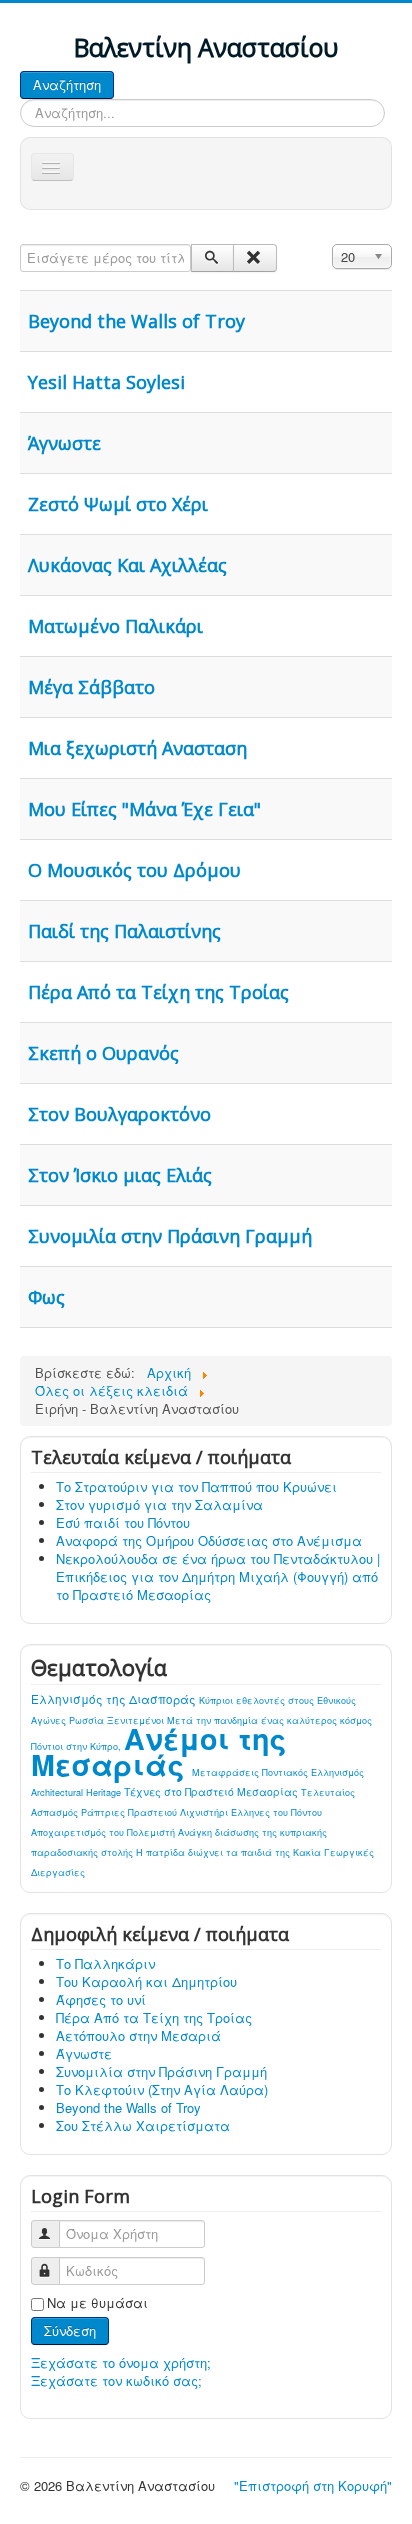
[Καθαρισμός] (254, 258)
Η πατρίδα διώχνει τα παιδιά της (214, 1852)
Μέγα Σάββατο (91, 687)
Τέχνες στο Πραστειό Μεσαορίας (212, 1791)
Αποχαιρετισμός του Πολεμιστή (104, 1832)
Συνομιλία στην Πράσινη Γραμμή (170, 1236)
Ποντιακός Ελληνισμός (313, 1772)
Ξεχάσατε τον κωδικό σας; (116, 2380)
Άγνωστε (64, 443)
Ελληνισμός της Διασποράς (115, 1699)
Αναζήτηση (67, 84)
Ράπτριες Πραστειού (130, 1812)
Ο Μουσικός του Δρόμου (134, 870)
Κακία (308, 1852)
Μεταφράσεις (227, 1772)
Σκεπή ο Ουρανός (103, 1053)
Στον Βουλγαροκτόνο (119, 1114)
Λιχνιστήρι (205, 1812)
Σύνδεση (70, 2330)
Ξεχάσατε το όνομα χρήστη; (121, 2362)
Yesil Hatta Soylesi (106, 382)
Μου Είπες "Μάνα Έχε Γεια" (144, 809)
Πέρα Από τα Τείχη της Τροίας (158, 992)
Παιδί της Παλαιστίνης (124, 931)
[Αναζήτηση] (212, 258)
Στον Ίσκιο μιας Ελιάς (120, 1175)
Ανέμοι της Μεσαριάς (158, 1751)
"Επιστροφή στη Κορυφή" (313, 2485)
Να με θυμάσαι (97, 2303)
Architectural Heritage (77, 1792)
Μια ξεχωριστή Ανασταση (137, 748)
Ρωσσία (88, 1720)
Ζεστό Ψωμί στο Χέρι (118, 504)
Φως (46, 1297)
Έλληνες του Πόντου (276, 1812)
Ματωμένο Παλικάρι (115, 626)
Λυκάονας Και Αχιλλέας (127, 565)
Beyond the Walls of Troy (136, 321)
